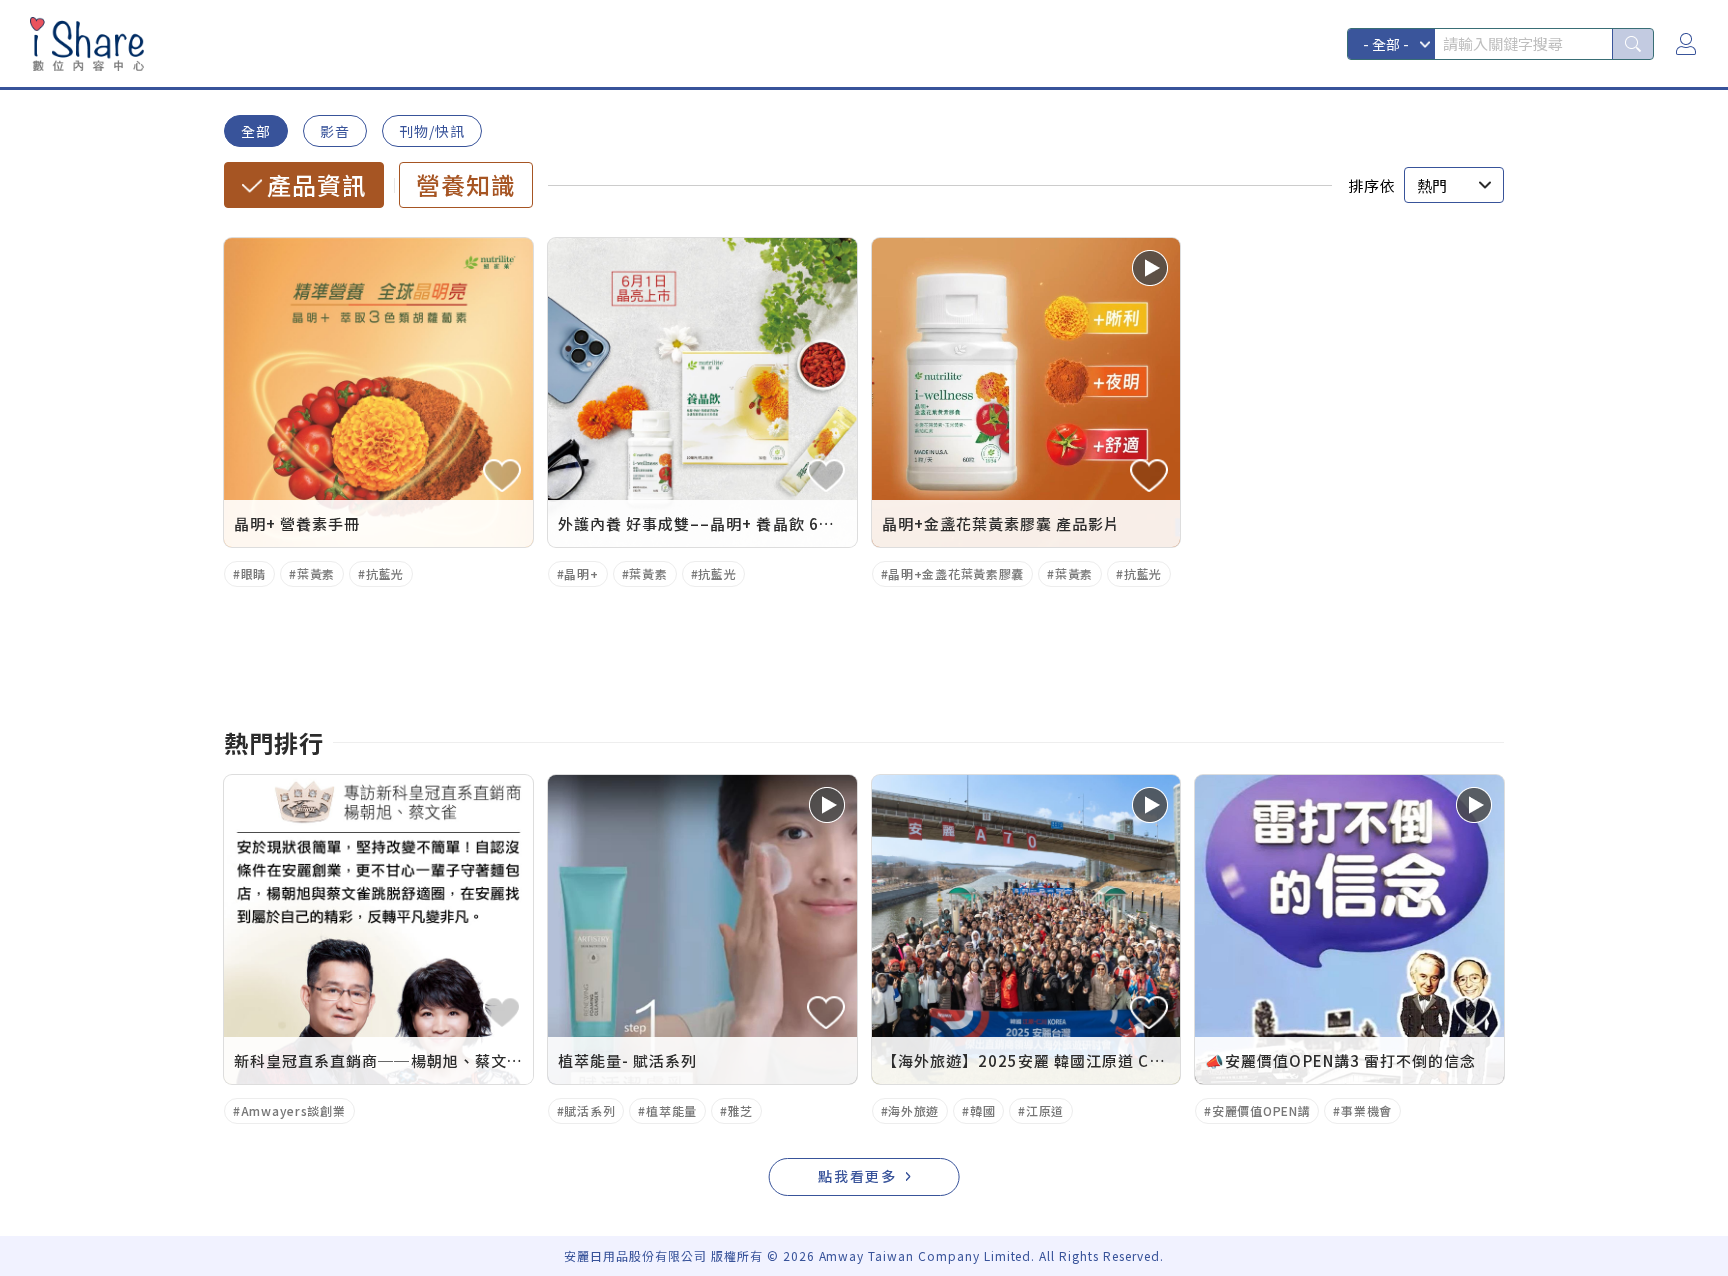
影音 (335, 131)
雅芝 (740, 1110)
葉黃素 (316, 573)
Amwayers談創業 (293, 1110)
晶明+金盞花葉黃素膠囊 (956, 573)
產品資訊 (317, 184)
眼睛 (253, 573)
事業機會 (1366, 1110)
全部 (256, 131)
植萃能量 (671, 1110)
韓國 (982, 1110)
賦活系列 (589, 1110)
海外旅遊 (913, 1110)
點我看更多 (858, 1176)
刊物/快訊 (432, 131)
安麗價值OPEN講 (1261, 1110)
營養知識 (466, 184)
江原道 (1045, 1110)
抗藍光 (385, 573)
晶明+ (581, 573)
